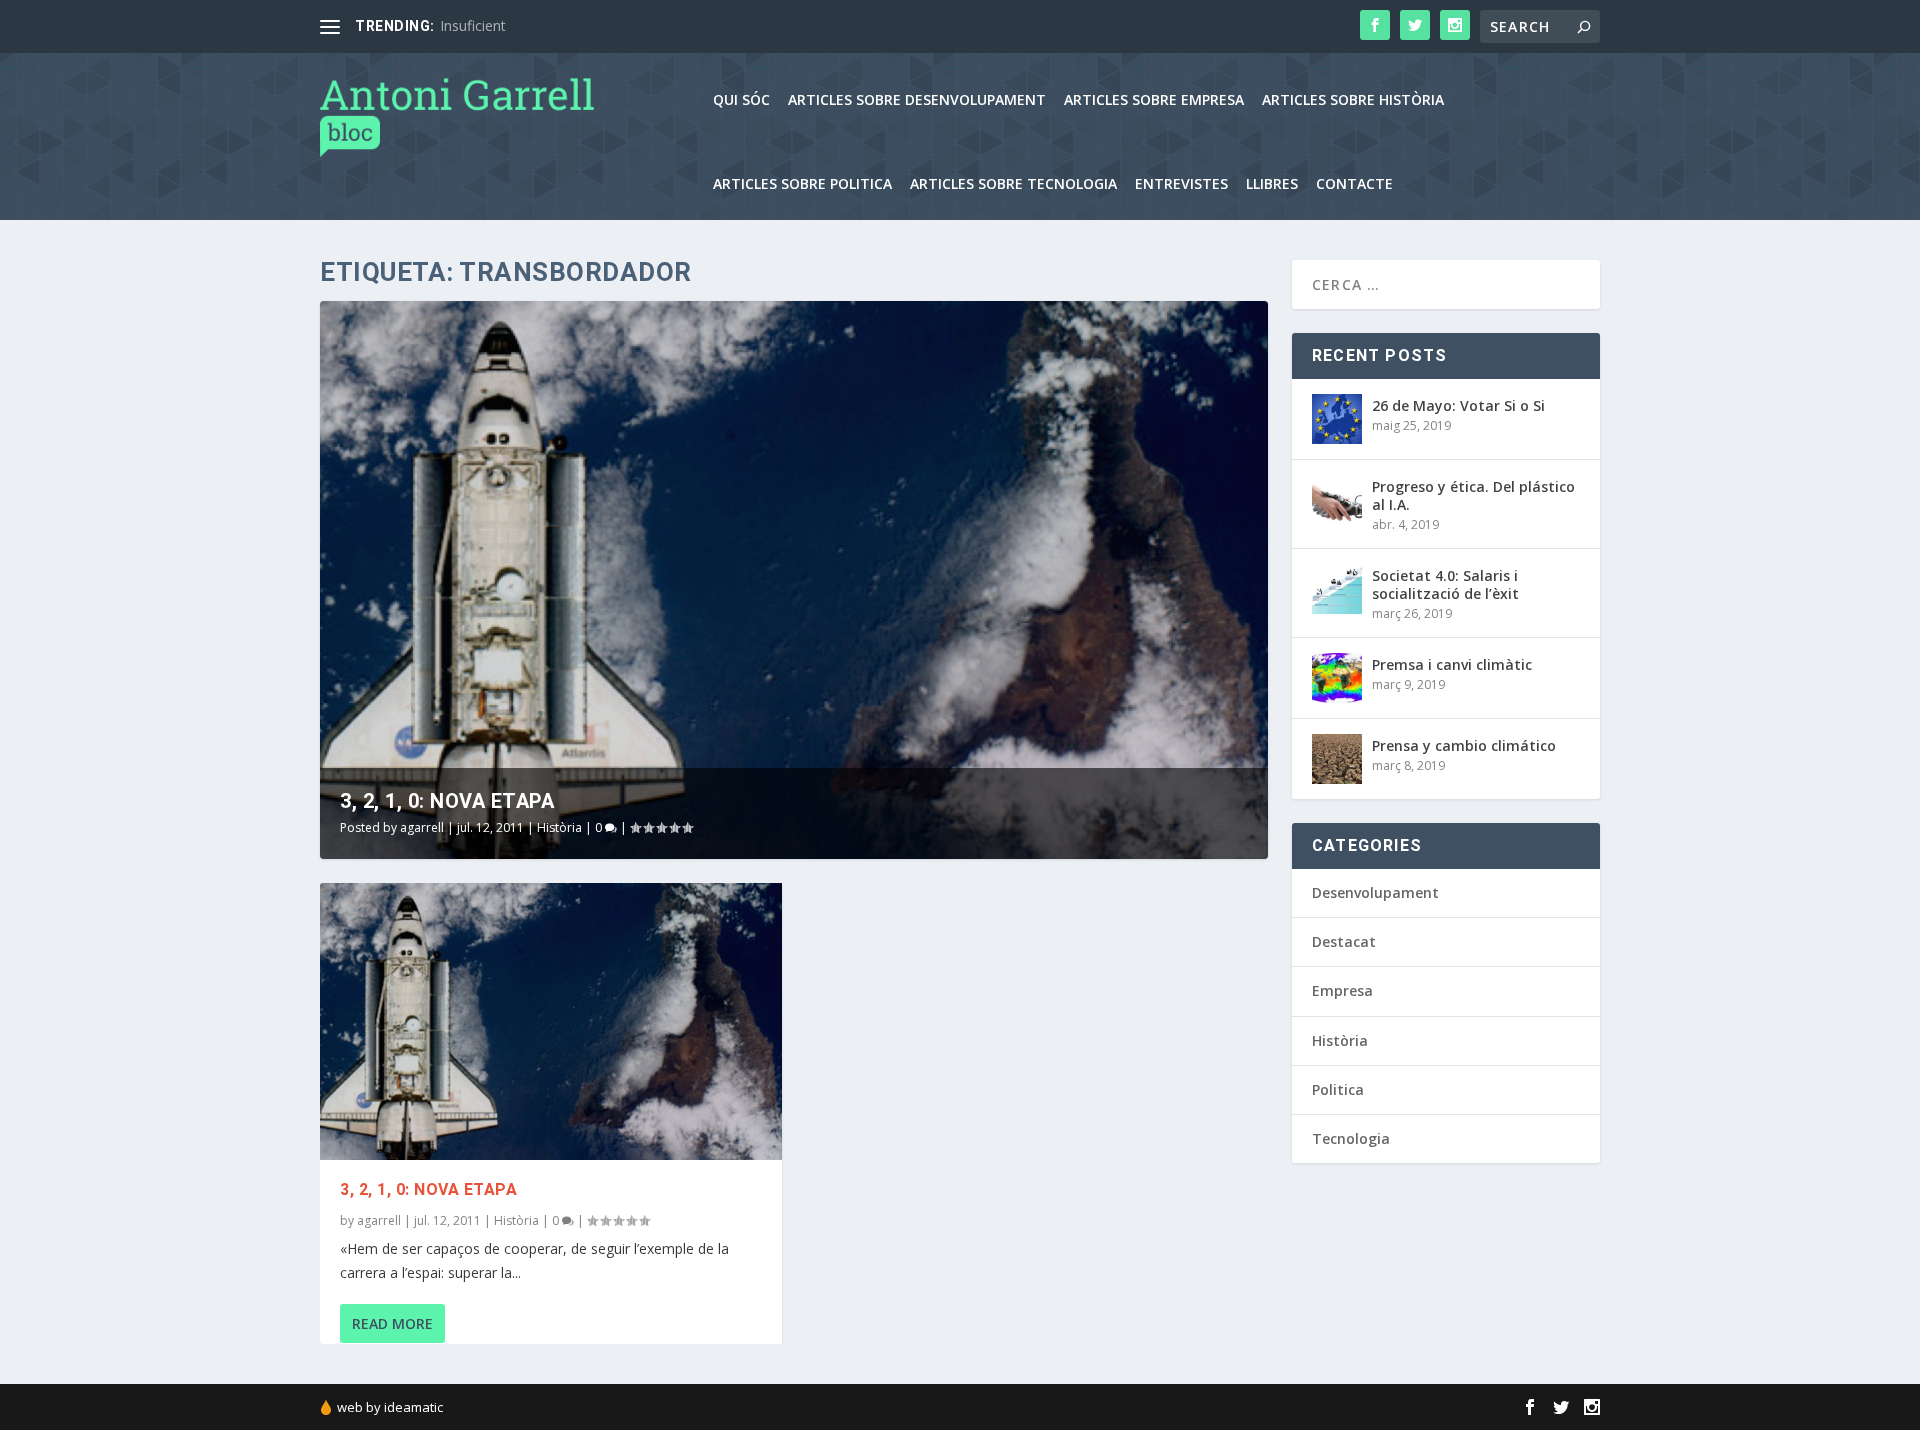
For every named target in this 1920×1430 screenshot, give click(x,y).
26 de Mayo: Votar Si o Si (1458, 405)
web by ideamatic (390, 1407)
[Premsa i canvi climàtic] (1337, 678)
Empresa (1342, 990)
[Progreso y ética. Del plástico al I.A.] (1337, 500)
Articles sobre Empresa (1154, 100)
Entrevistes (1181, 184)
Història (559, 827)
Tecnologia (1351, 1138)
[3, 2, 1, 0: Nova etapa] (551, 1021)
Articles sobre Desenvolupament (917, 100)
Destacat (1344, 941)
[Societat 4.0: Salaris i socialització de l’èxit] (1337, 589)
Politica (1338, 1089)
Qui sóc (741, 100)
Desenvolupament (1375, 892)
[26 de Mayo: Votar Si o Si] (1337, 419)
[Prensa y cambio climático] (1337, 759)
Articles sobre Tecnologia (1013, 184)
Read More (392, 1323)
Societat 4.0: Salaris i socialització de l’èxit (1445, 584)
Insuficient (473, 25)
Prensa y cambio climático (1464, 745)
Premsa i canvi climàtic (1452, 664)
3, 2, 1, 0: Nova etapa (447, 801)
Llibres (1272, 184)
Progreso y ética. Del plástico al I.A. (1473, 495)
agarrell (422, 827)
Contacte (1354, 184)
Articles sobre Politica (802, 184)
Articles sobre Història (1353, 100)
